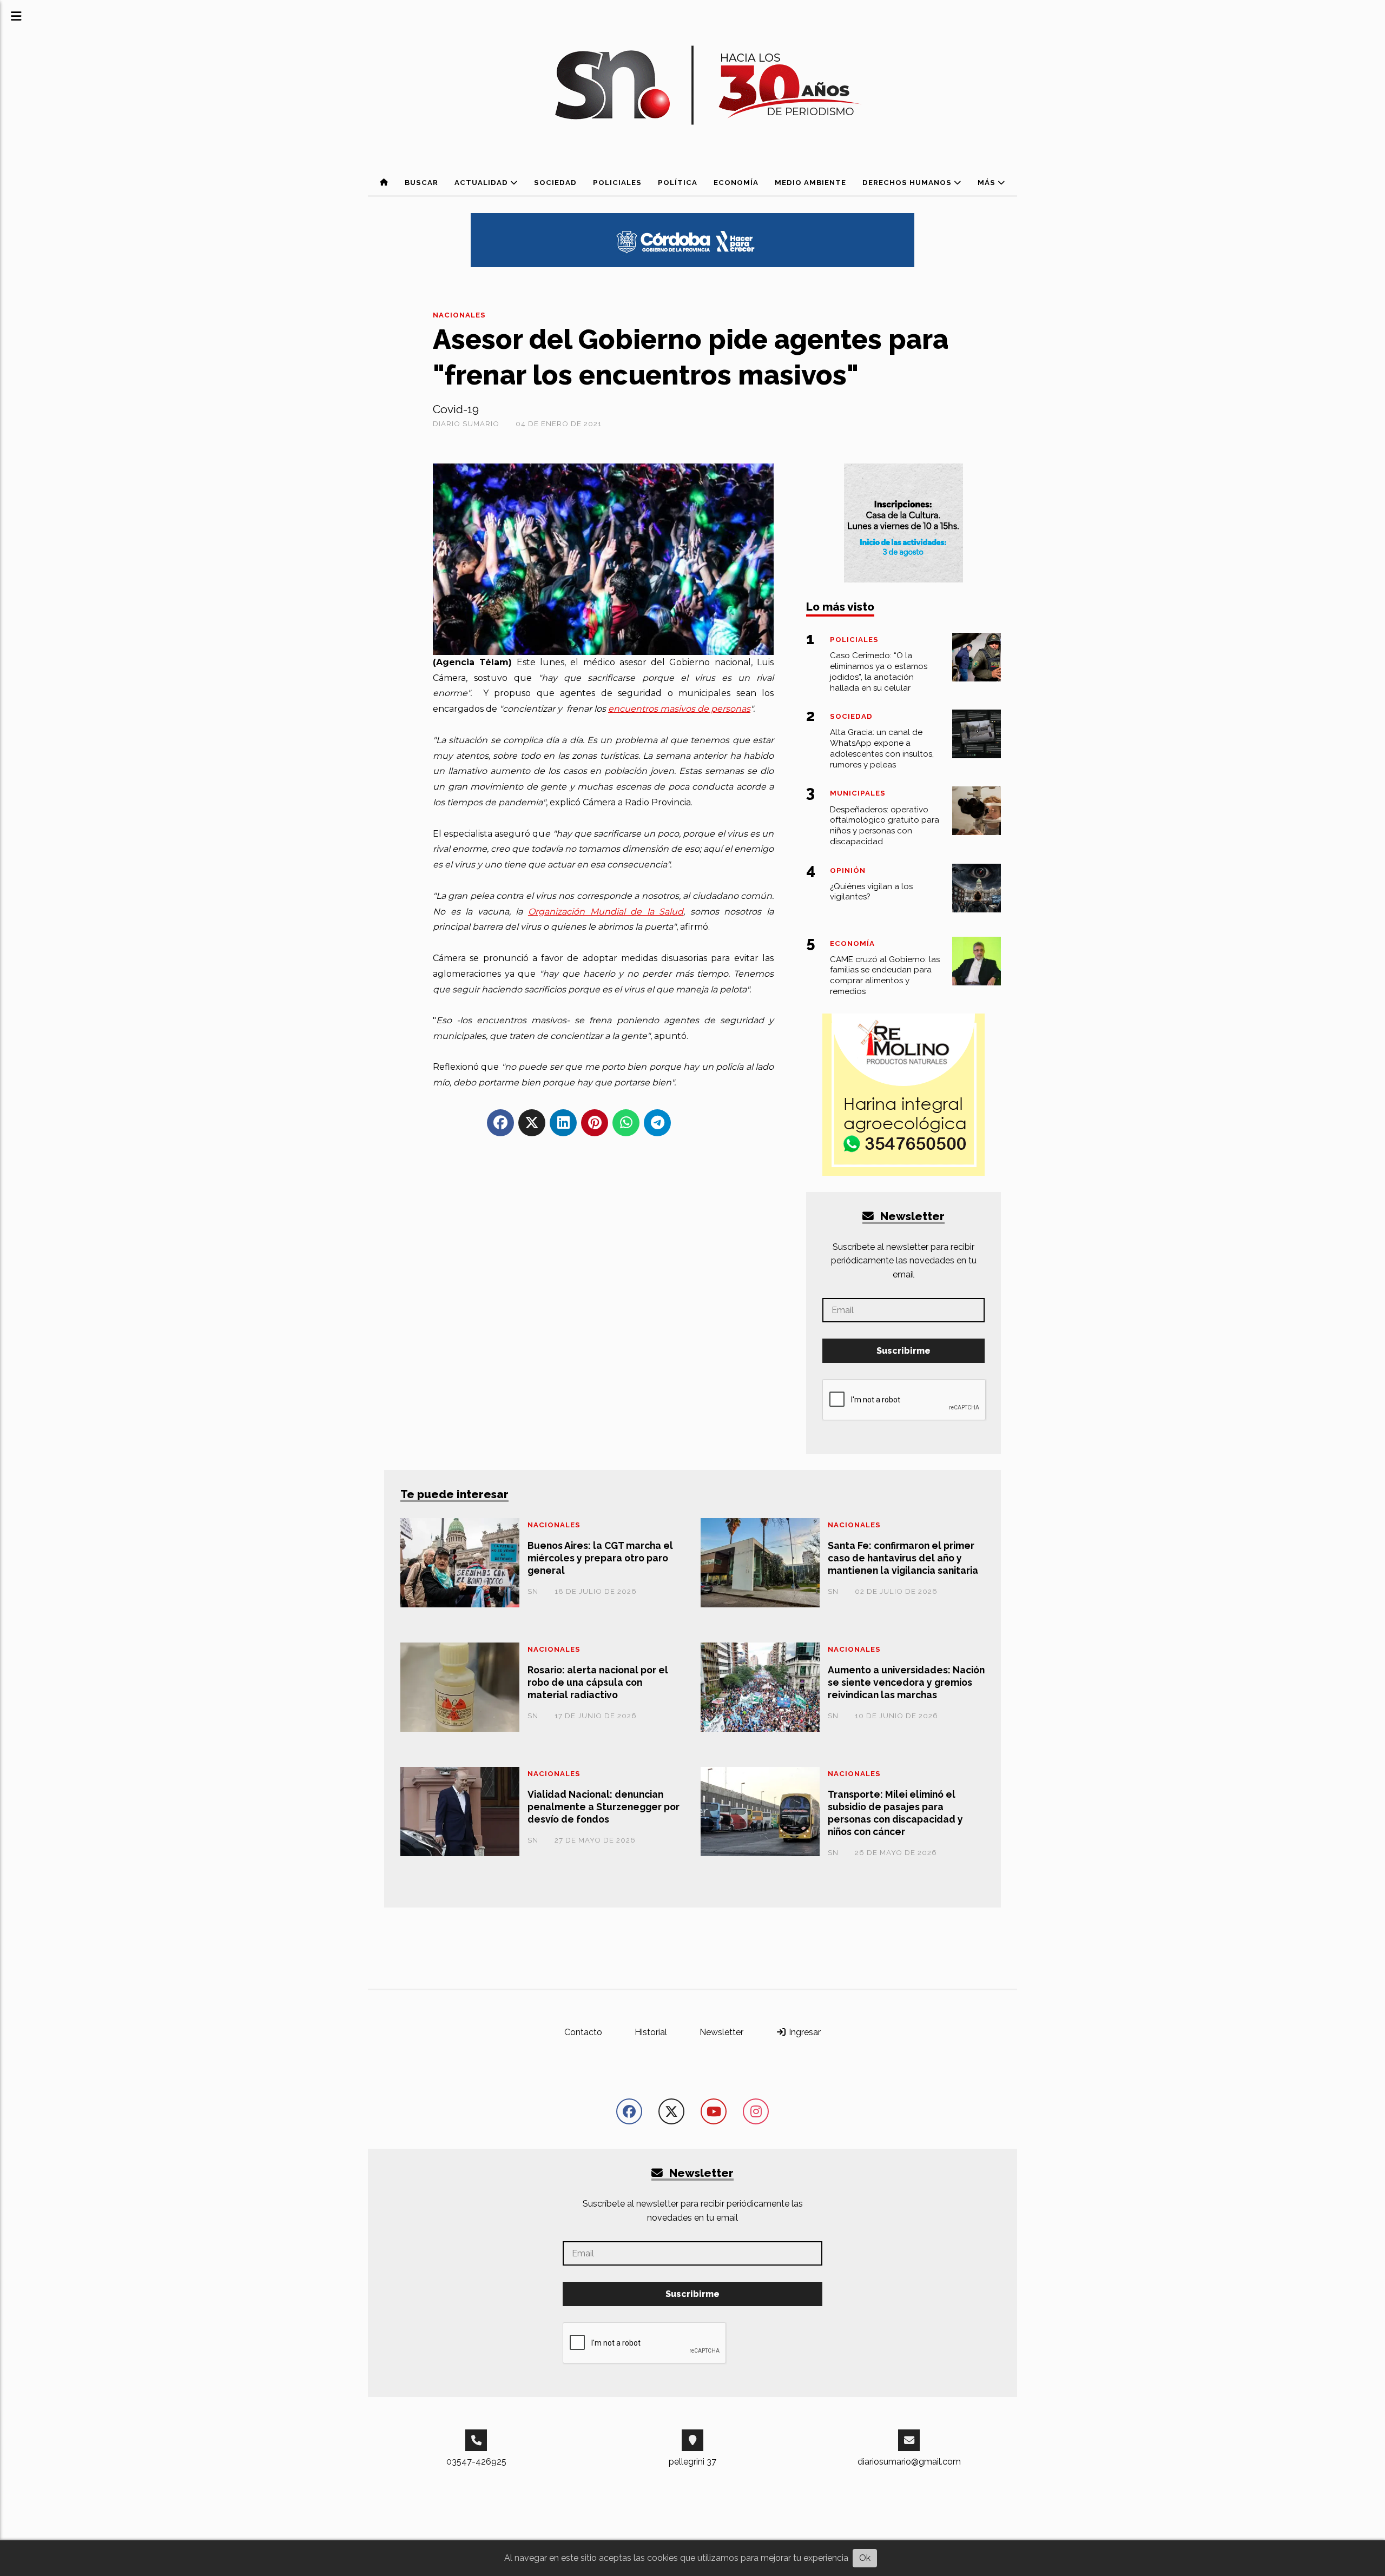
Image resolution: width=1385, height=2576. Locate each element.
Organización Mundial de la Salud (606, 912)
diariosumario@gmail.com (909, 2462)
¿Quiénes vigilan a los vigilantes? (871, 892)
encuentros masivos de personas (679, 709)
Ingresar (804, 2032)
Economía (736, 183)
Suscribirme (903, 1351)
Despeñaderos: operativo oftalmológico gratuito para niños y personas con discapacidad (885, 826)
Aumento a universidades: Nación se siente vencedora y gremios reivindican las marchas (906, 1682)
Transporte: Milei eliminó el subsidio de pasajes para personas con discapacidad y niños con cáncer (895, 1813)
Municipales (858, 793)
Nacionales (459, 315)
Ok (865, 2558)
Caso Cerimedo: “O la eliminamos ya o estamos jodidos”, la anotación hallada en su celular (879, 671)
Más (988, 183)
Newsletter (911, 1216)
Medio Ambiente (810, 183)
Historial (651, 2032)
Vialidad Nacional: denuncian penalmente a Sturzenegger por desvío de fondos (604, 1807)
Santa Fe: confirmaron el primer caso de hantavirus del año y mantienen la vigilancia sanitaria (903, 1558)
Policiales (617, 183)
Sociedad (555, 183)
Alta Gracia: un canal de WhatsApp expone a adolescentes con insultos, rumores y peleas (882, 748)
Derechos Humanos (908, 183)
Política (678, 183)
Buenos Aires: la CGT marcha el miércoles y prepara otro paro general (600, 1558)
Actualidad (482, 183)
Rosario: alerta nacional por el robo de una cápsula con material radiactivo (598, 1682)
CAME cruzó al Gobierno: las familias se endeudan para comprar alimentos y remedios (885, 975)
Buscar (421, 183)
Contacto (583, 2032)
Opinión (848, 870)
